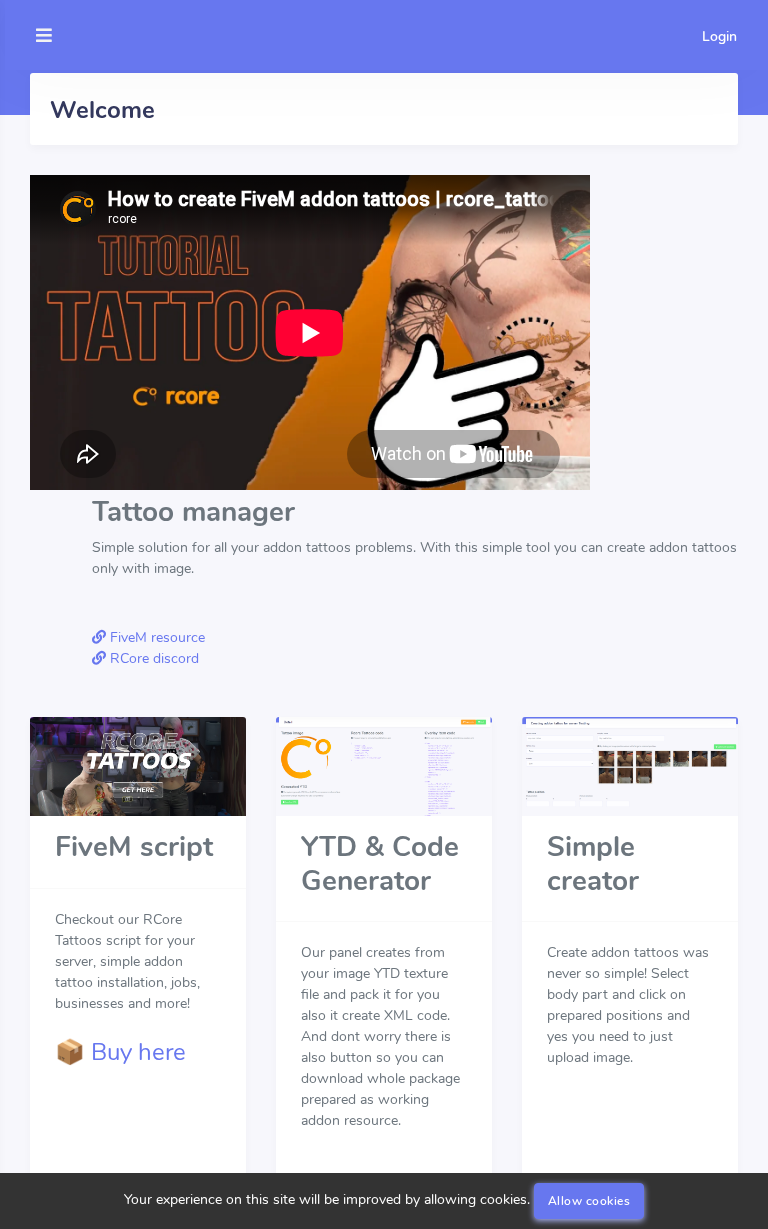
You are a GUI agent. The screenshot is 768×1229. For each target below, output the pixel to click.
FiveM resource (155, 637)
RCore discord (152, 658)
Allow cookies (589, 1201)
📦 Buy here (120, 1052)
